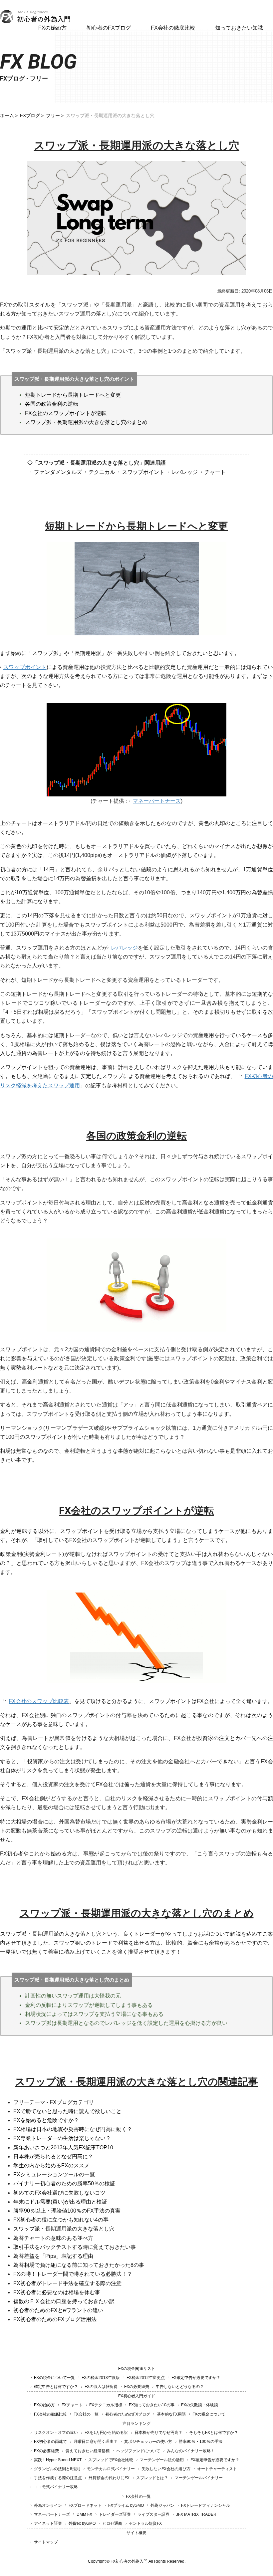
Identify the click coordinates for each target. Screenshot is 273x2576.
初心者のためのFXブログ (128, 2414)
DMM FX (84, 2514)
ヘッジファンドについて (138, 2451)
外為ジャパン (162, 2505)
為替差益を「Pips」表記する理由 (53, 2256)
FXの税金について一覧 (54, 2378)
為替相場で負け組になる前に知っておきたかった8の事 (79, 2265)
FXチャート (72, 2405)
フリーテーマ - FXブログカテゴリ (54, 2102)
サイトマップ (46, 2542)
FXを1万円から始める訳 (106, 2433)
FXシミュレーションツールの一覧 (54, 2174)
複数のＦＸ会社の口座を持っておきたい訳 (64, 2301)
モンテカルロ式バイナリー (111, 2469)
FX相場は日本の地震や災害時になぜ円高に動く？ (73, 2129)
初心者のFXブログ (109, 28)
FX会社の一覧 (86, 2414)
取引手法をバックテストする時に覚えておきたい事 (75, 2247)
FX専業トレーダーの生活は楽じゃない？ (62, 2138)
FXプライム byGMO (126, 2505)
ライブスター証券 (153, 2514)
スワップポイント (143, 472)
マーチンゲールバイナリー (199, 2478)
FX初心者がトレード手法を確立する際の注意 (67, 2283)
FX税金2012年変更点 (146, 2378)
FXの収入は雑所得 (101, 2387)
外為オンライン (48, 2505)
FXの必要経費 (137, 2387)
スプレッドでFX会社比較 (111, 2460)
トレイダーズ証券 (115, 2514)
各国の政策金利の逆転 (52, 404)
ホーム (7, 115)
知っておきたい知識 (239, 28)
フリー (53, 115)
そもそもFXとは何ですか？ (214, 2433)
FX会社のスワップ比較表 (39, 1701)
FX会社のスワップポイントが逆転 (66, 413)
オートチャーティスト (217, 2469)
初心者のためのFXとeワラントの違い (58, 2310)
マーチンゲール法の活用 (162, 2460)
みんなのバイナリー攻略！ (191, 2451)
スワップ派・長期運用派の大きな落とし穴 (64, 2229)
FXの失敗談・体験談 (200, 2405)
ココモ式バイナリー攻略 (56, 2487)
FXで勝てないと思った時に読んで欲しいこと (67, 2111)
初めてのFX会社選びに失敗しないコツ (59, 2193)
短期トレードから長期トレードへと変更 (73, 395)
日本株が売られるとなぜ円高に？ (53, 2156)
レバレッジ (184, 472)
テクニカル (102, 472)
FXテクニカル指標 (106, 2405)
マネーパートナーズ (157, 801)
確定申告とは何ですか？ (56, 2387)
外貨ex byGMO (82, 2523)
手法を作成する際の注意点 (58, 2478)
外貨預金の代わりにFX (109, 2478)
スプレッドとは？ (152, 2478)
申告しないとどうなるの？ (180, 2387)
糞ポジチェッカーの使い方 (148, 2442)
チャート (215, 472)
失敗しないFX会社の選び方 (166, 2469)
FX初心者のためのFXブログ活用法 (55, 2319)
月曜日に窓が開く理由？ (96, 2442)
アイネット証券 (48, 2523)
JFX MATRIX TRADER (196, 2514)
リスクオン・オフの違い (56, 2433)
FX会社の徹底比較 (173, 28)
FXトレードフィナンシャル (206, 2505)
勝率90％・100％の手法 (201, 2442)
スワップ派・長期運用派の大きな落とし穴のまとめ (86, 422)
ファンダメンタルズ (58, 472)
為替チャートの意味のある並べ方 (53, 2238)
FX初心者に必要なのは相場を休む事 (57, 2292)
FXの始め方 (52, 28)
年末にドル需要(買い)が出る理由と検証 (60, 2202)
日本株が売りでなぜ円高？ (158, 2433)
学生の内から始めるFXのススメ (51, 2165)
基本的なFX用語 (171, 2414)
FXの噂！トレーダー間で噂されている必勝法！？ (73, 2274)
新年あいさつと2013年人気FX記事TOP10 (63, 2147)
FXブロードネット (85, 2505)
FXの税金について (209, 2414)
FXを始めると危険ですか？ (46, 2120)
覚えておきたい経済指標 (88, 2451)
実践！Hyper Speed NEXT (58, 2460)
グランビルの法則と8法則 (57, 2469)
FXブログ (30, 115)
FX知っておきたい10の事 (152, 2405)
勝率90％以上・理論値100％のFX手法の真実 (67, 2211)
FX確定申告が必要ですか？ (196, 2378)
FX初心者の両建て (50, 2442)
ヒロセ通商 (112, 2523)
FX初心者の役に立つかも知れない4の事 (61, 2220)
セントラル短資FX (145, 2523)
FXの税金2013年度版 (101, 2378)
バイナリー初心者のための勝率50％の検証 (64, 2183)
